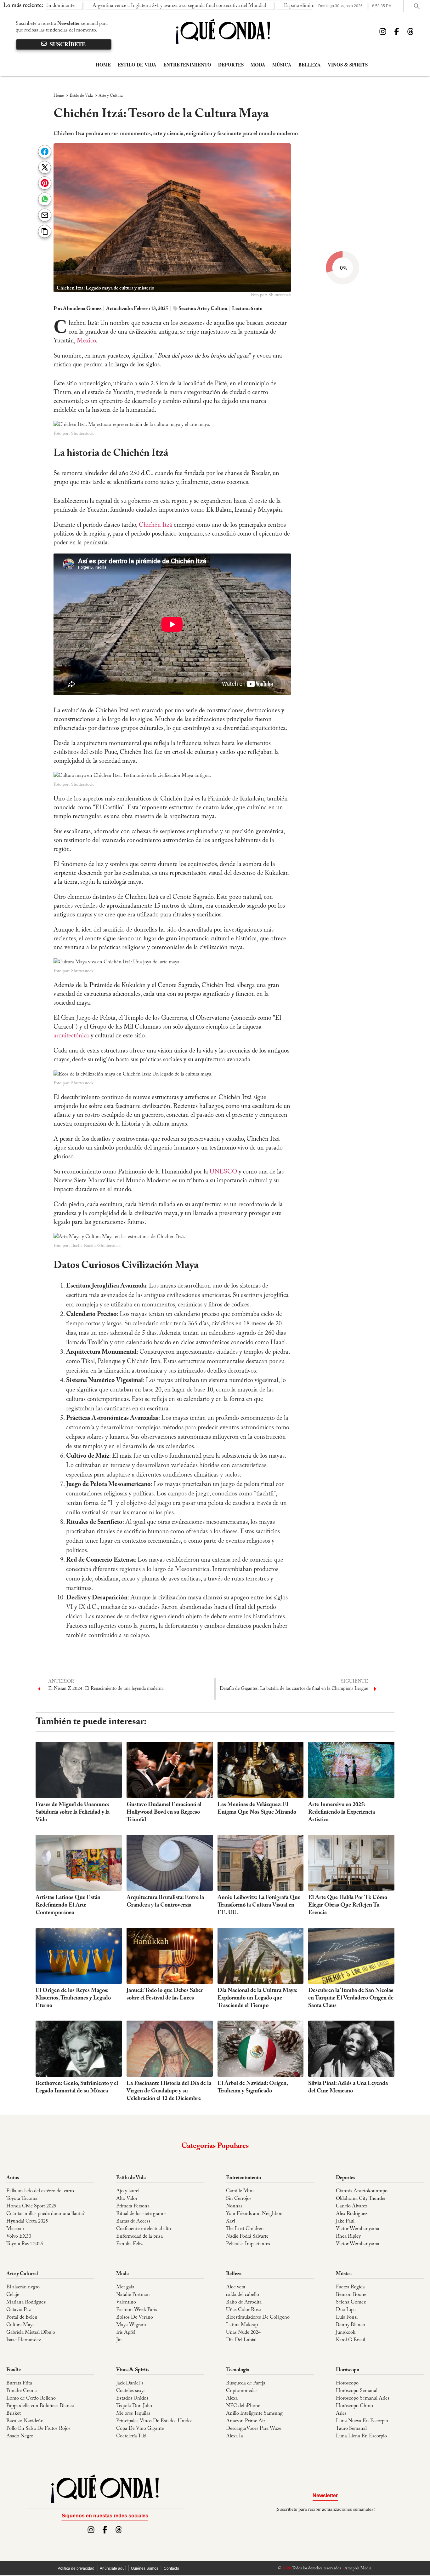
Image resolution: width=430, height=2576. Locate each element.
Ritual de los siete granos (141, 2214)
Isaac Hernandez (24, 2340)
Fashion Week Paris (137, 2310)
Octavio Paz (19, 2310)
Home (103, 65)
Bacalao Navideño (25, 2421)
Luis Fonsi (347, 2317)
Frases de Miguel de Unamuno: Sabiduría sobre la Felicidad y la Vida (73, 1812)
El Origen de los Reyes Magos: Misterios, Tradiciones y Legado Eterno (73, 1998)
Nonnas (234, 2206)
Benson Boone (351, 2295)
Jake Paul (345, 2221)
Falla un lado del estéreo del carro (40, 2191)
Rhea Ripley (348, 2236)
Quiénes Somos (145, 2568)
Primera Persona (133, 2206)
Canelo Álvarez (352, 2206)
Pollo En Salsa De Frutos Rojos (38, 2429)
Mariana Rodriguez (26, 2302)
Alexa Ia (235, 2436)
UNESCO (223, 1172)
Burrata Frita (19, 2383)
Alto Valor (127, 2199)
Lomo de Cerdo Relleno (31, 2398)
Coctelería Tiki (131, 2436)
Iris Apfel (126, 2332)
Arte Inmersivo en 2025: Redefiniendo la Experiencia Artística (342, 1812)
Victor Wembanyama (358, 2229)
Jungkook (346, 2332)
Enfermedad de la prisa (139, 2236)
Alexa (232, 2398)
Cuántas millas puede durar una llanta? (45, 2214)
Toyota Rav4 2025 (25, 2244)
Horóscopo (348, 2370)
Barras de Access (133, 2221)
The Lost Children (245, 2229)
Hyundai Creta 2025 (27, 2221)
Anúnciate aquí (113, 2568)
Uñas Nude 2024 (243, 2332)
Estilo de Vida (137, 65)
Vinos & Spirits (348, 65)
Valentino (126, 2302)
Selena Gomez (351, 2302)
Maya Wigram (131, 2325)
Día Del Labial (241, 2340)
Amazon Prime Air (246, 2421)
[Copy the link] (45, 231)
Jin (119, 2340)
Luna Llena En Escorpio (361, 2436)
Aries (341, 2413)
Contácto (171, 2568)
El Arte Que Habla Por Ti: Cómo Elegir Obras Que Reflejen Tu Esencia (348, 1905)
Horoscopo (347, 2383)
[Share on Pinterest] (45, 184)
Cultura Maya (20, 2325)
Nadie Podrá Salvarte (247, 2236)
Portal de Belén (22, 2317)
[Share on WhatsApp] (45, 200)
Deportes (231, 65)
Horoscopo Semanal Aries (363, 2398)
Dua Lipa (346, 2310)
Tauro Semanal (351, 2429)
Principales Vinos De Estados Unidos (154, 2421)
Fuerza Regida (350, 2287)
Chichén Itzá (156, 525)
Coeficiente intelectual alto (144, 2229)
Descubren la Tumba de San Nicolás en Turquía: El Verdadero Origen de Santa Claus (351, 1998)
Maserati (15, 2229)
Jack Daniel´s (130, 2383)
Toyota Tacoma (22, 2199)
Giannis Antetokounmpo (362, 2191)
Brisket (14, 2413)
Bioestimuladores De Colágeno (258, 2317)
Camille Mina (240, 2191)
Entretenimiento (187, 65)
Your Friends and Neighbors (255, 2214)
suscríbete (68, 44)
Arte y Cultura (111, 96)
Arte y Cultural (22, 2274)
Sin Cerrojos (239, 2199)
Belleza (310, 65)
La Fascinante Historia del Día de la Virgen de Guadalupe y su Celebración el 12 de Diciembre (169, 2091)
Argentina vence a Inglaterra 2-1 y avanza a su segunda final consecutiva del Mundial (113, 6)
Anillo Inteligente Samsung (254, 2413)
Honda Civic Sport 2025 (31, 2206)
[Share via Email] (45, 215)
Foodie (14, 2370)
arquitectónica (71, 1036)
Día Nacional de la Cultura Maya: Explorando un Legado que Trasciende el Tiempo (257, 1998)
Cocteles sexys (131, 2391)
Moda (258, 65)
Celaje (13, 2295)
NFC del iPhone (243, 2406)
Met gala (125, 2287)
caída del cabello (243, 2295)
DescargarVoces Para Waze (254, 2429)
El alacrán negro (23, 2287)
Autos (13, 2178)
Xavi (231, 2221)
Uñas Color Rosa (243, 2310)
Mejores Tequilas (133, 2413)
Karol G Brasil (351, 2340)
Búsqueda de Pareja (246, 2383)
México (86, 341)
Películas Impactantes (248, 2244)
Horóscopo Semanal (357, 2391)
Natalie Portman (133, 2295)
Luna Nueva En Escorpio (362, 2421)
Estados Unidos (132, 2398)
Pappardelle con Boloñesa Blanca (40, 2406)
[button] (79, 834)
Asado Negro (20, 2436)
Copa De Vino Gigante (140, 2429)
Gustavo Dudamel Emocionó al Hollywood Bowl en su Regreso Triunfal (164, 1812)
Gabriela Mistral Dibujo (31, 2332)
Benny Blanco (351, 2325)
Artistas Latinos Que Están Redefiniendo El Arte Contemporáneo (68, 1905)
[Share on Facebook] (45, 152)
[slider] (180, 827)
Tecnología (238, 2370)
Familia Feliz (129, 2244)
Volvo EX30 (19, 2236)
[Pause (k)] (65, 834)
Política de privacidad (76, 2568)
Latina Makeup (242, 2325)
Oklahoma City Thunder (361, 2199)
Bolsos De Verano (135, 2317)
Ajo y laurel (128, 2191)
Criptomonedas (242, 2391)
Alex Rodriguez (352, 2214)
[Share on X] (45, 168)
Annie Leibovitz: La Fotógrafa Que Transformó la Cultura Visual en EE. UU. (259, 1905)
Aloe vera (236, 2287)
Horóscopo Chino (354, 2406)
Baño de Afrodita (244, 2302)
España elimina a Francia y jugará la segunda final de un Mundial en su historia (299, 6)
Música (282, 65)
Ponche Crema (22, 2391)
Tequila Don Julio (134, 2406)
